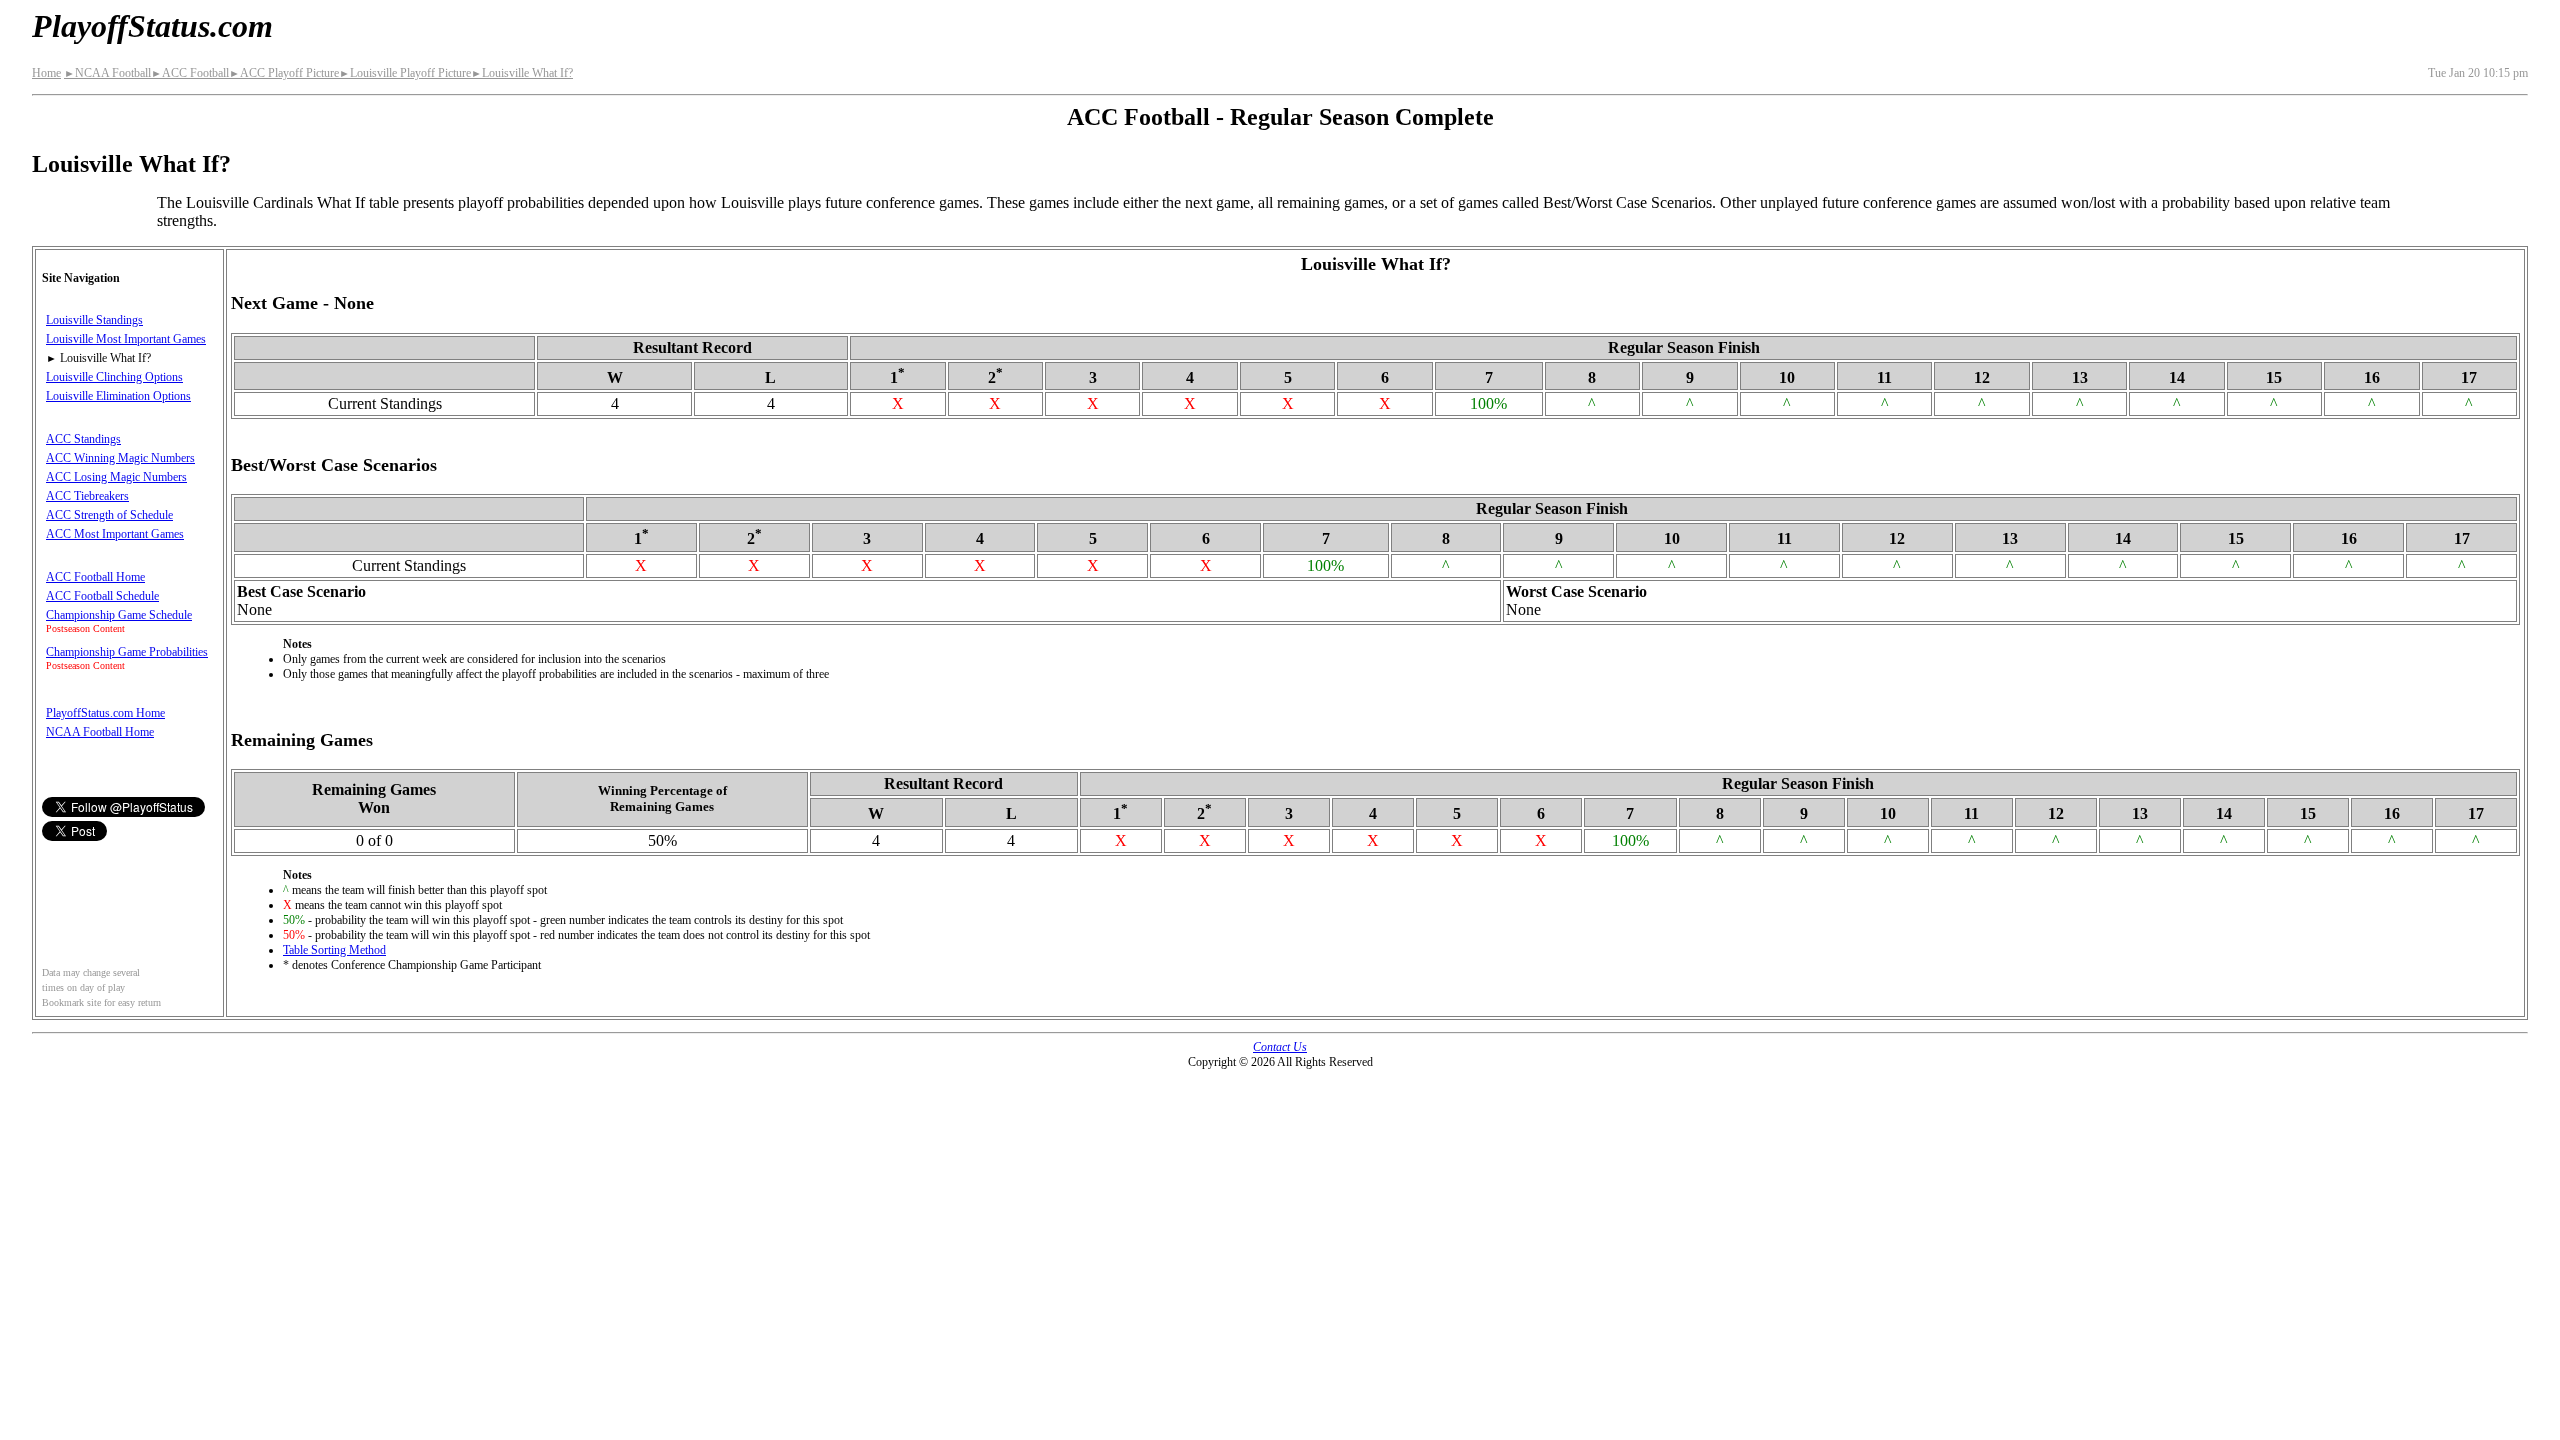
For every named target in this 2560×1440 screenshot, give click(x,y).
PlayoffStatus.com (152, 26)
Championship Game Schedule (119, 615)
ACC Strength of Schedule (109, 515)
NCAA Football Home (100, 732)
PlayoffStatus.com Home (105, 713)
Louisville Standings (94, 320)
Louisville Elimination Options (118, 396)
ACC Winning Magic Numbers (120, 458)
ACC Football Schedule (102, 596)
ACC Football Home (95, 577)
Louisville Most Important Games (126, 339)
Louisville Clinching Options (114, 377)
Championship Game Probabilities (127, 652)
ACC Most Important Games (115, 534)
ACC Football (190, 73)
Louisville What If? (522, 73)
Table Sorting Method (334, 950)
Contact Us (1280, 1047)
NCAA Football (107, 73)
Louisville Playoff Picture (405, 73)
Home (46, 73)
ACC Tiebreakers (87, 496)
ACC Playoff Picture (284, 73)
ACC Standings (83, 439)
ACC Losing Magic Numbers (116, 477)
